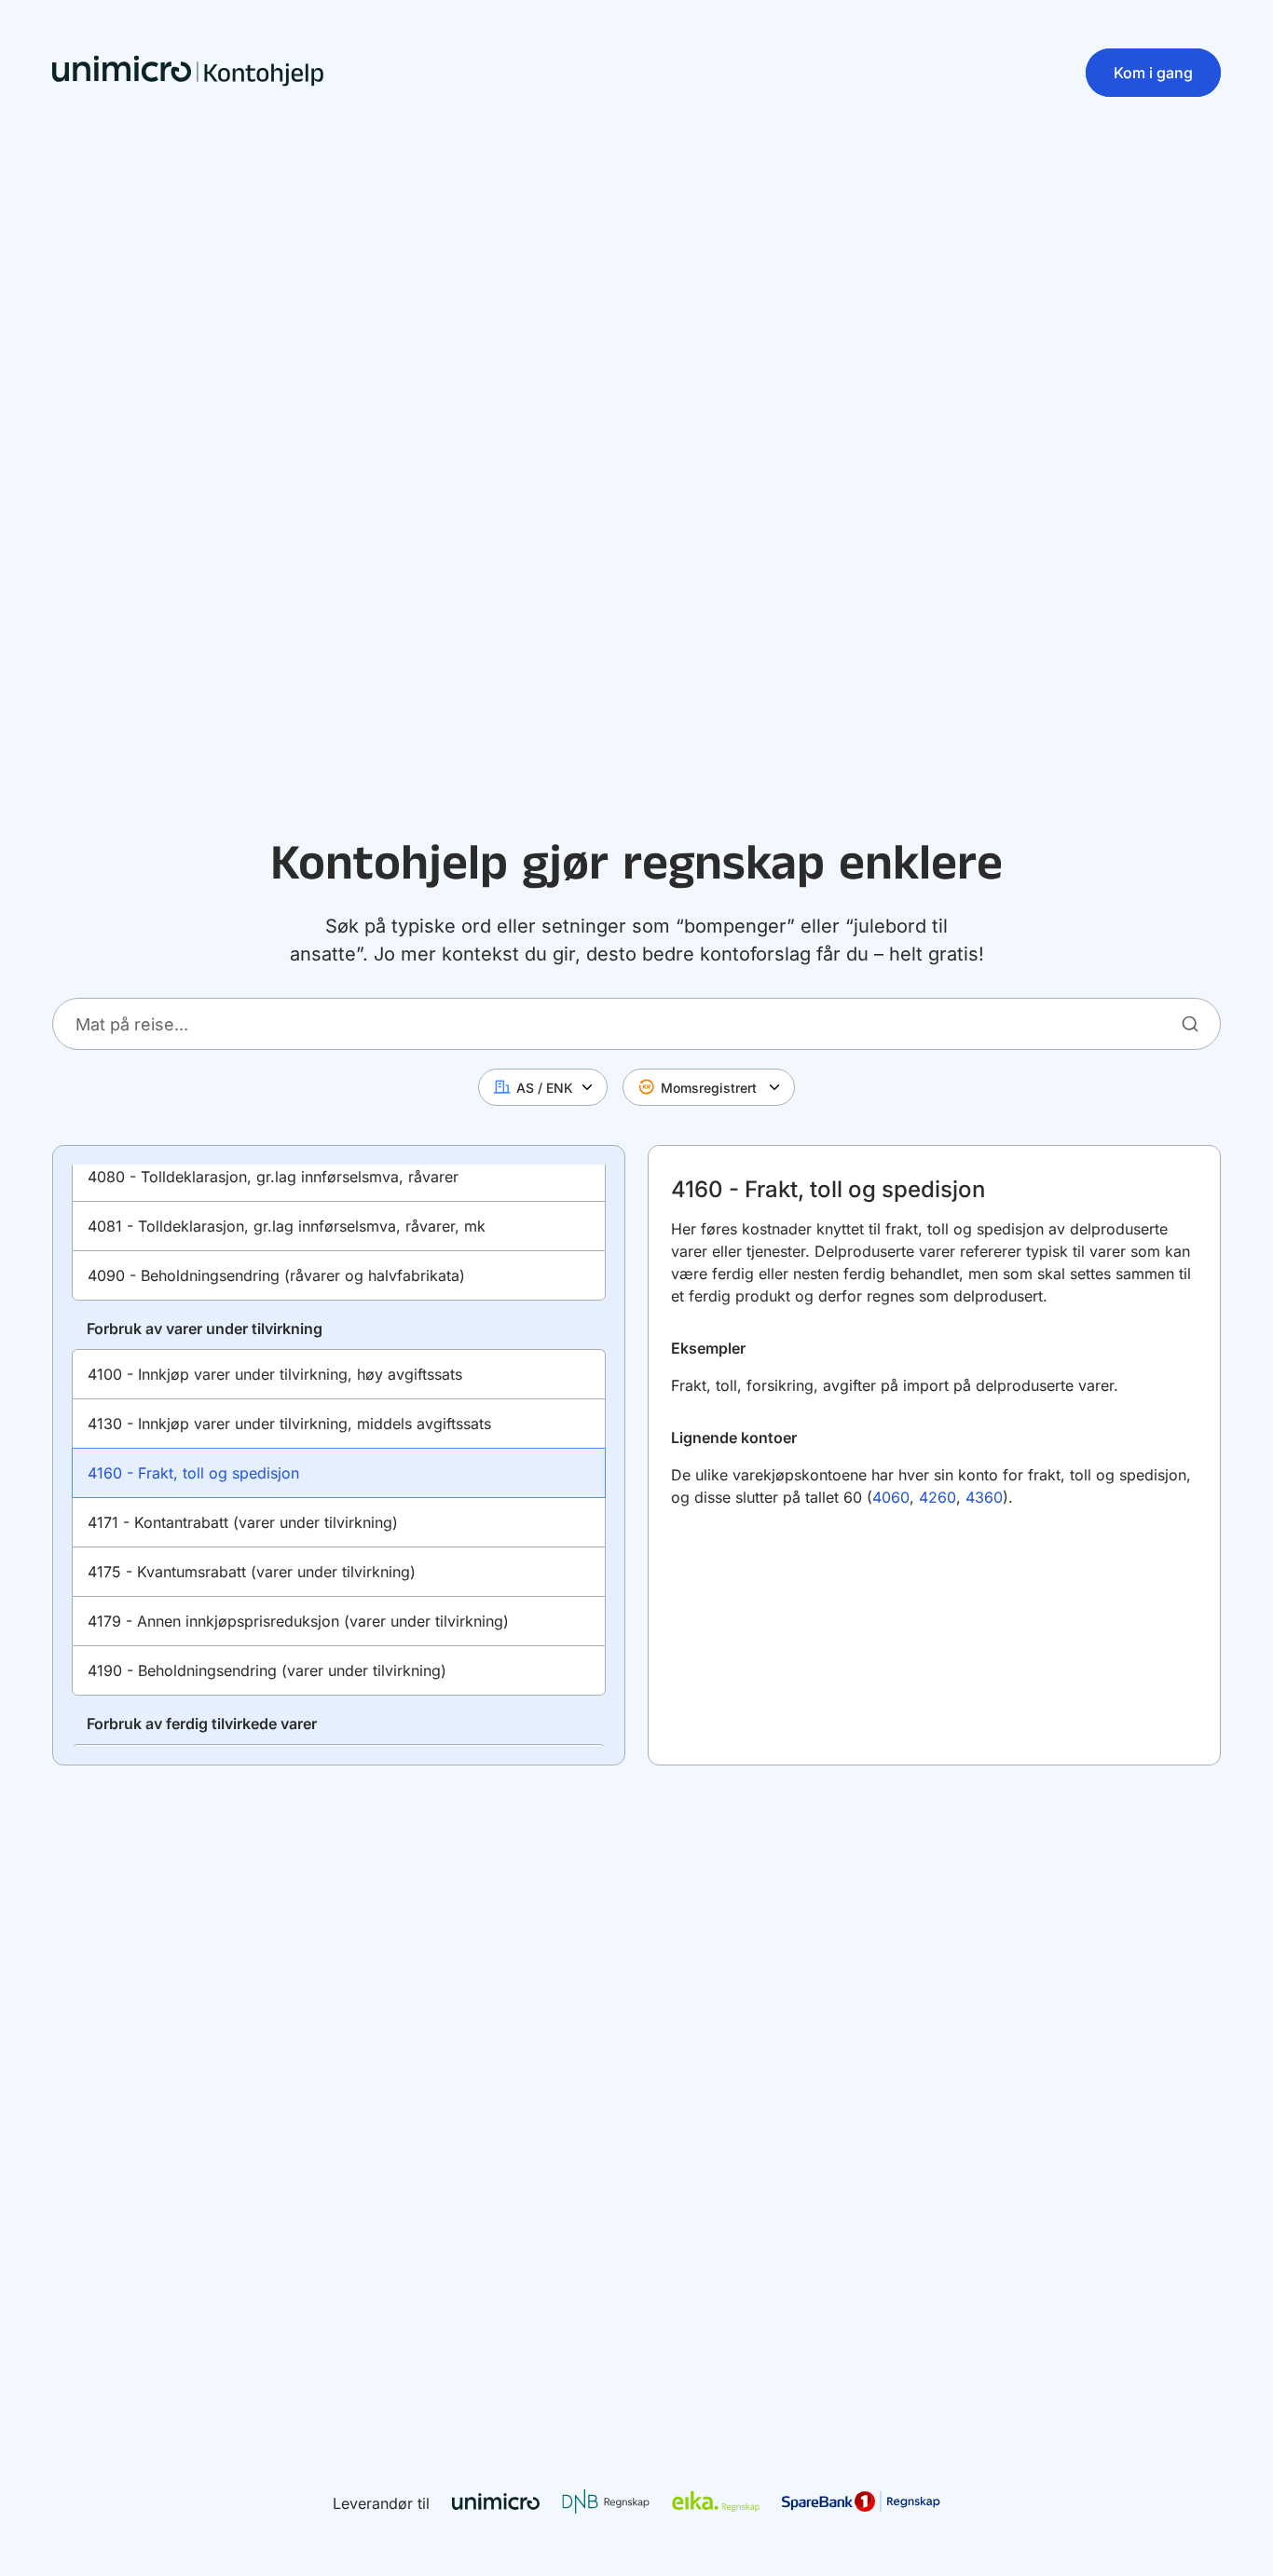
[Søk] (1190, 1023)
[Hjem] (188, 73)
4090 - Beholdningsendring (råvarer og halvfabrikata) (276, 1275)
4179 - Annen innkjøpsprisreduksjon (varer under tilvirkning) (298, 1621)
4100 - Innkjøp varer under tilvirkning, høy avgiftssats (275, 1374)
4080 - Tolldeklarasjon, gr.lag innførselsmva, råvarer (273, 1177)
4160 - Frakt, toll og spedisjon (193, 1473)
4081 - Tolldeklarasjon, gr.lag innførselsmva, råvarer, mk (287, 1226)
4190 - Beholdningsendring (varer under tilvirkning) (267, 1670)
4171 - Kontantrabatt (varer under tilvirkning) (243, 1522)
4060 (891, 1497)
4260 (938, 1497)
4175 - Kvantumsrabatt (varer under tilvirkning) (252, 1572)
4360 (984, 1497)
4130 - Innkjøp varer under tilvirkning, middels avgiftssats (289, 1424)
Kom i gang (1153, 73)
